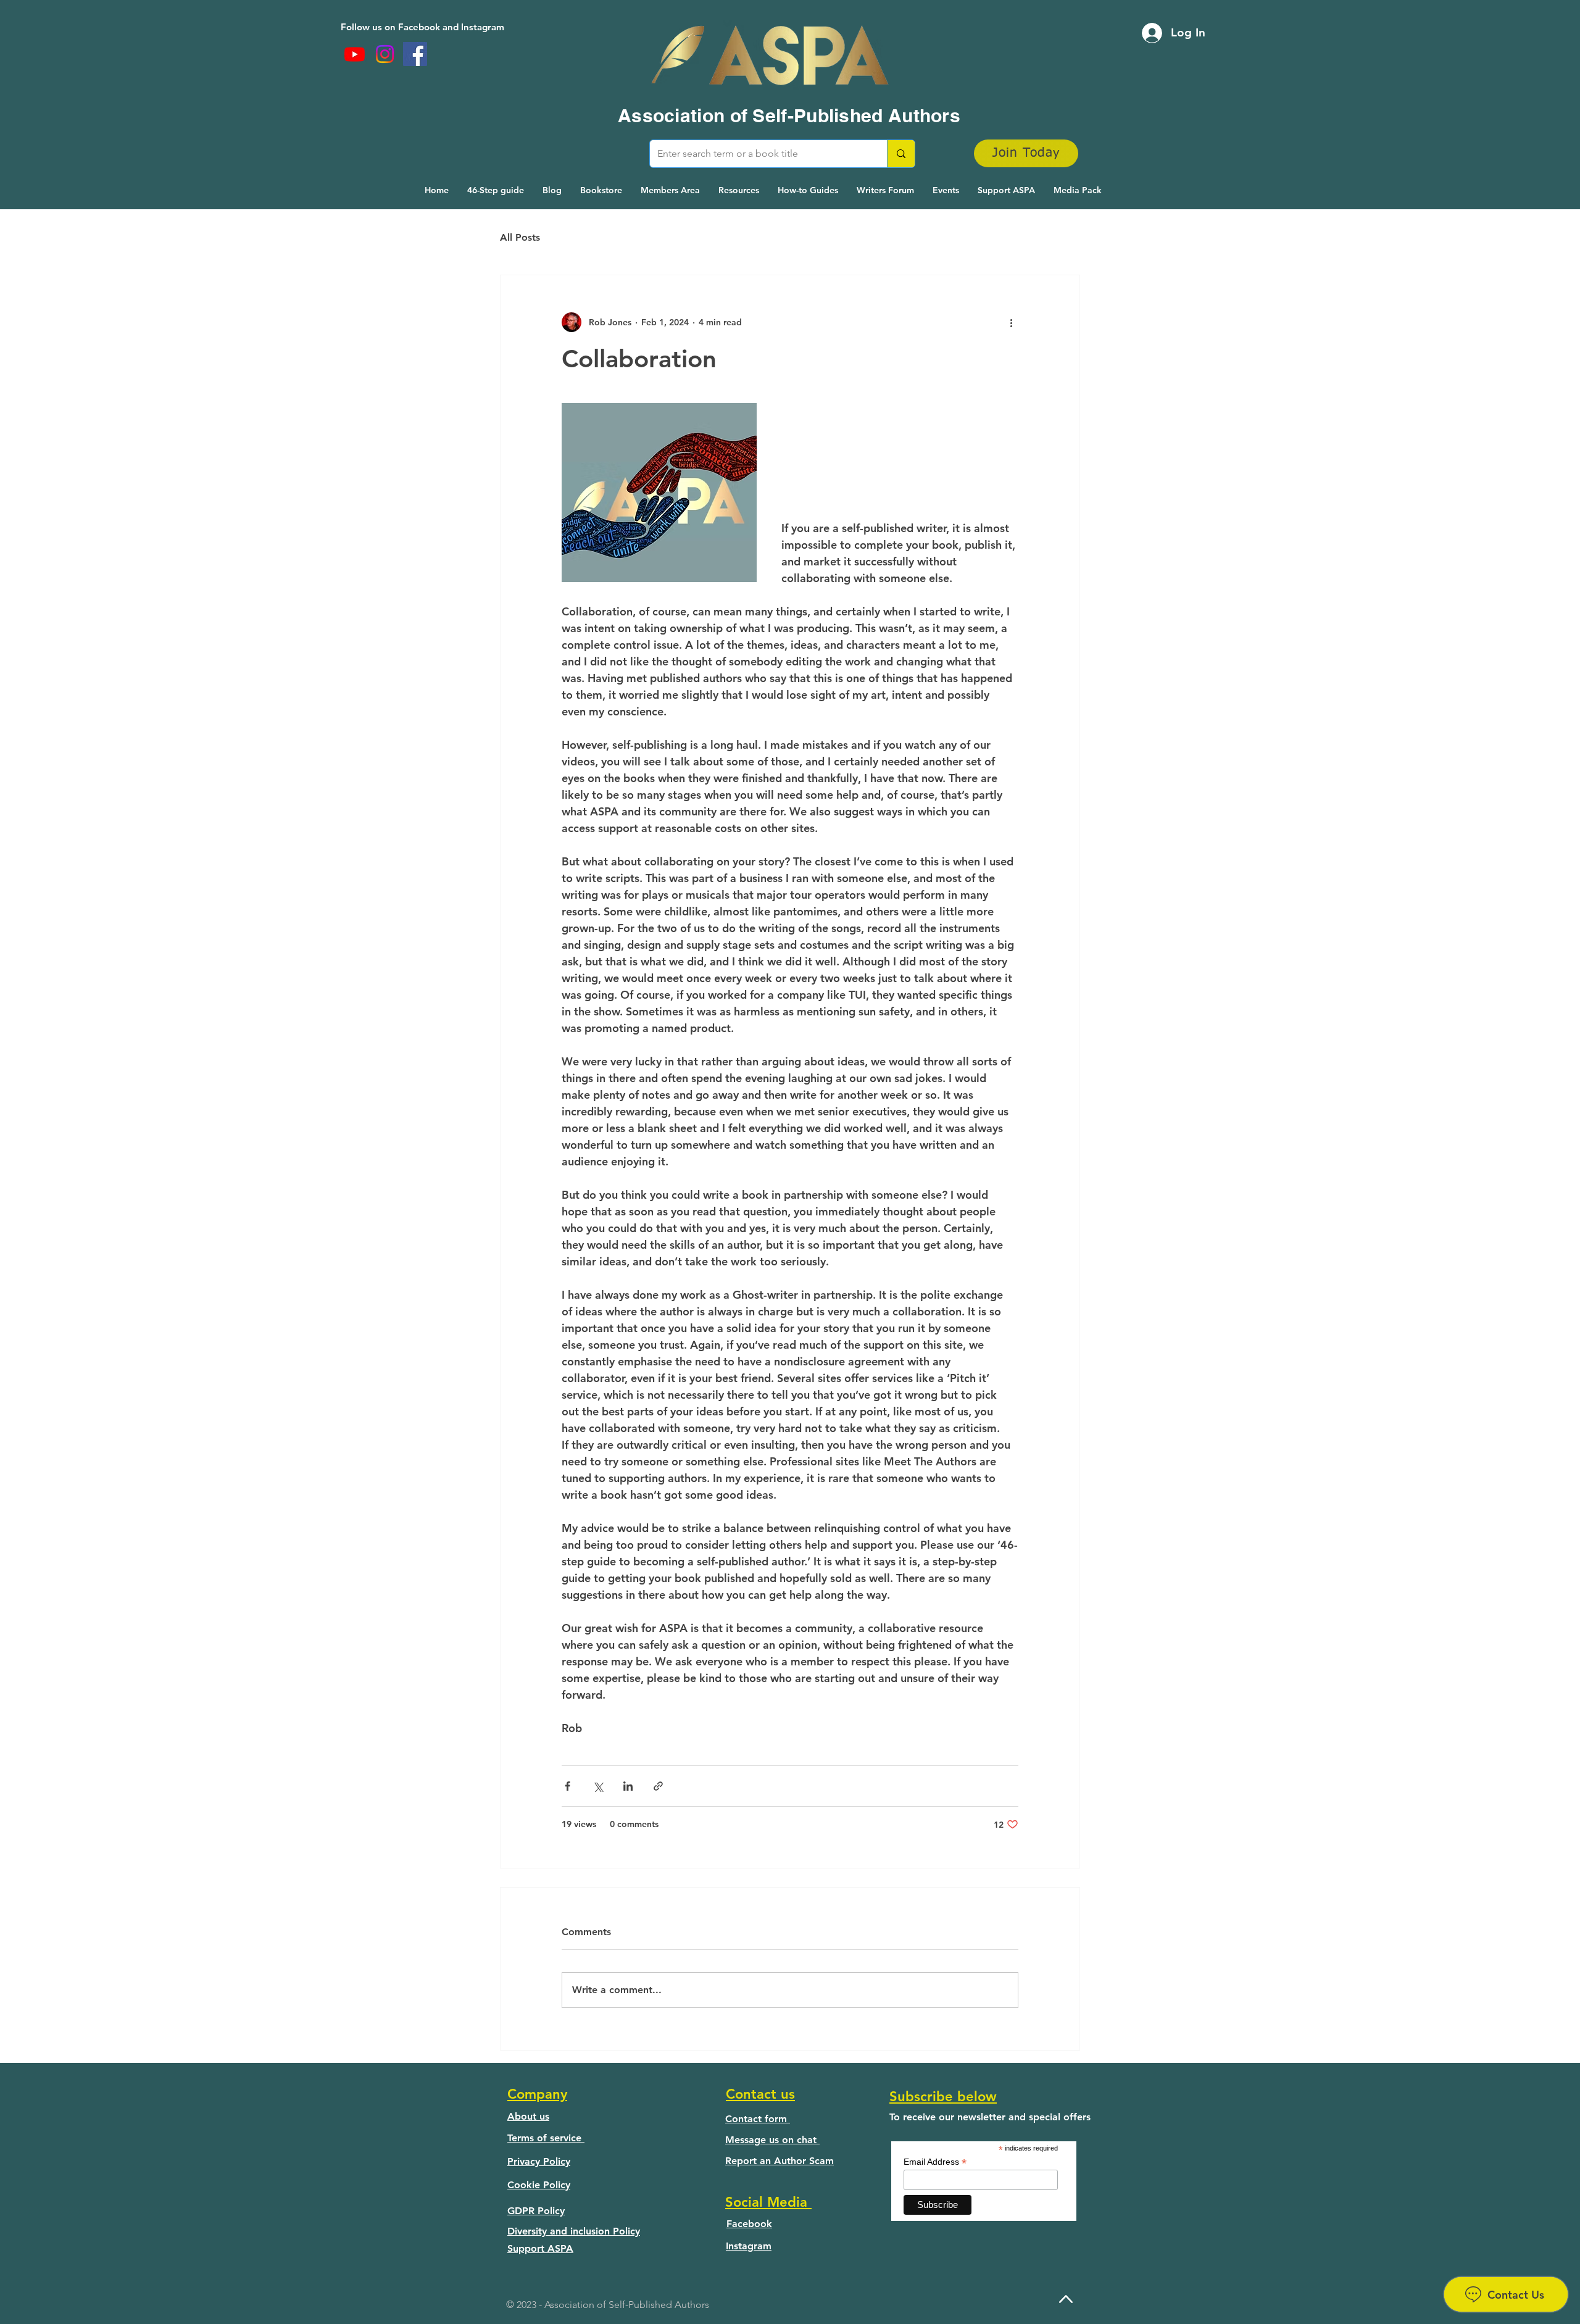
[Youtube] (355, 54)
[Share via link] (658, 1786)
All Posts (520, 237)
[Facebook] (415, 54)
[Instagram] (385, 54)
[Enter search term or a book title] (901, 154)
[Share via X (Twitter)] (598, 1786)
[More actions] (1011, 322)
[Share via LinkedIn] (628, 1786)
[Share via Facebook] (568, 1786)
